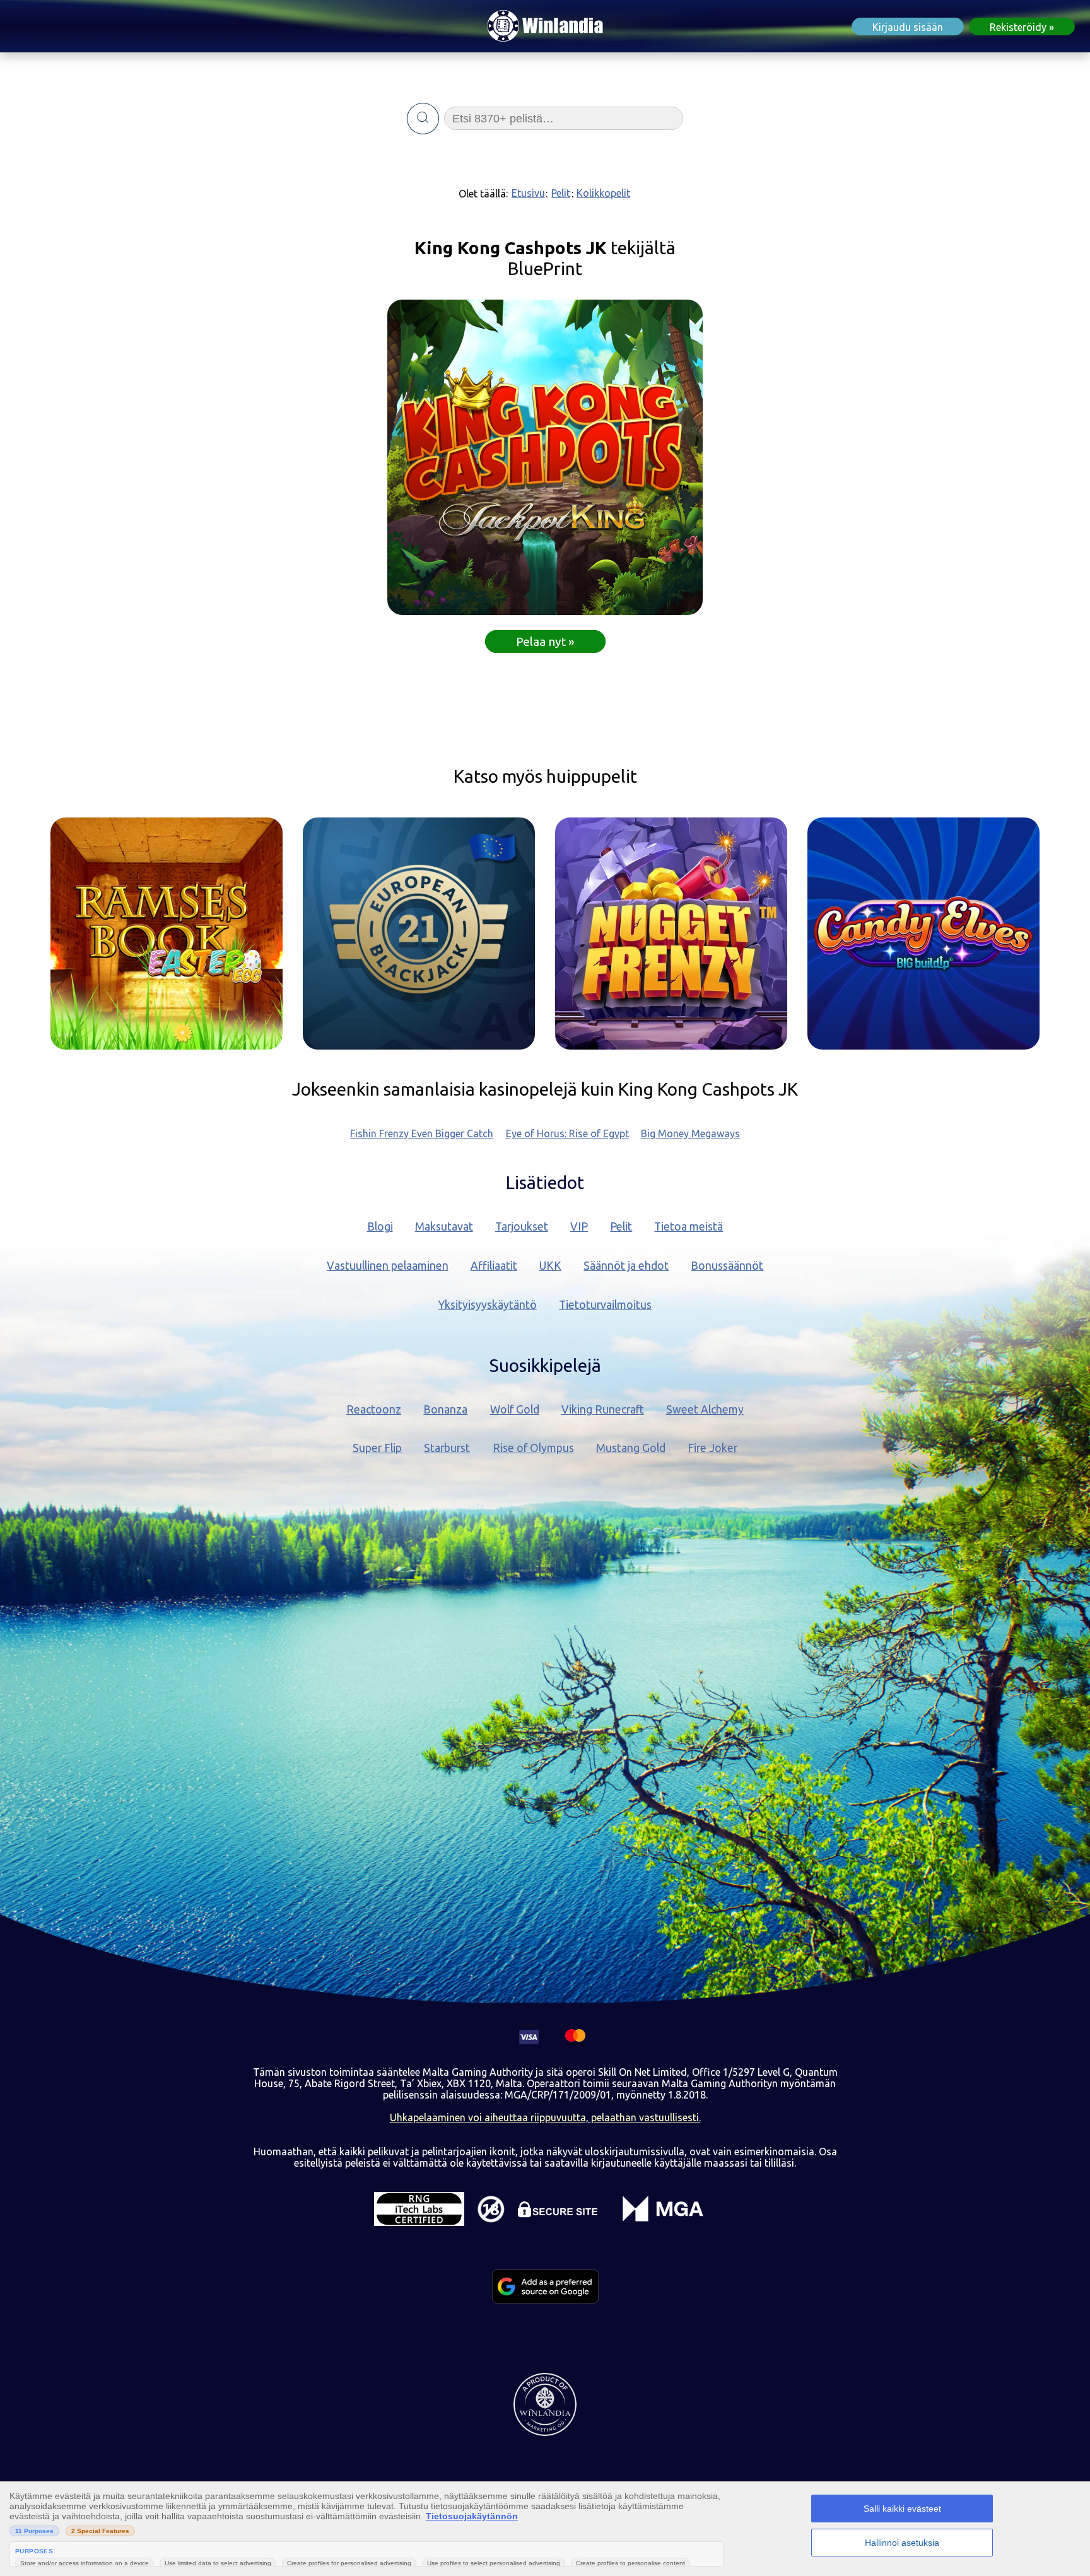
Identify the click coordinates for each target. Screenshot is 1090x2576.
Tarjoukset (522, 1227)
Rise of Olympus (533, 1448)
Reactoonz (374, 1409)
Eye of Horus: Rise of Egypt (567, 1133)
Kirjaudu (908, 27)
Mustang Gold (631, 1448)
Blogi (380, 1227)
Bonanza (445, 1409)
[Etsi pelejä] (423, 119)
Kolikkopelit (603, 193)
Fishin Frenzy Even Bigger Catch (422, 1133)
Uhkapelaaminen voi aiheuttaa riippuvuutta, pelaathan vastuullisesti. (545, 2117)
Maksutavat (444, 1227)
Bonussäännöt (727, 1266)
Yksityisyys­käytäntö (488, 1305)
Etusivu (528, 193)
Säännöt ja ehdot (626, 1266)
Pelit (561, 193)
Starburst (447, 1448)
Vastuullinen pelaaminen (388, 1266)
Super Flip (377, 1448)
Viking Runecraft (603, 1409)
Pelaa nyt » (545, 641)
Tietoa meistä (689, 1227)
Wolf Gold (515, 1409)
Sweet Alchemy (705, 1409)
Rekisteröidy (1018, 27)
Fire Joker (712, 1448)
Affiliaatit (494, 1266)
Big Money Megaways (690, 1133)
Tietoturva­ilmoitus (605, 1305)
